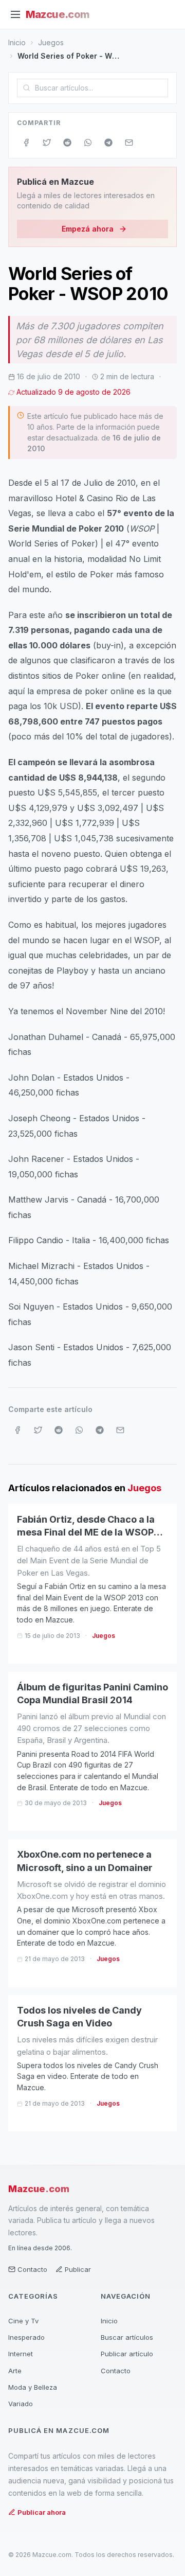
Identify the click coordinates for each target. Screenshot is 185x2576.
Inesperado (26, 2337)
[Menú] (15, 14)
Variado (21, 2404)
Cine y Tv (23, 2321)
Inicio (17, 42)
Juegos (51, 42)
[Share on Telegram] (108, 143)
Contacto (32, 2269)
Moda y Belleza (33, 2387)
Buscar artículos (127, 2337)
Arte (15, 2371)
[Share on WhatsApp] (88, 143)
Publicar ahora (42, 2512)
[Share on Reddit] (67, 143)
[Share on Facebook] (26, 143)
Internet (21, 2354)
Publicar (78, 2269)
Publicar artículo (127, 2354)
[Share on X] (47, 143)
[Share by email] (129, 143)
